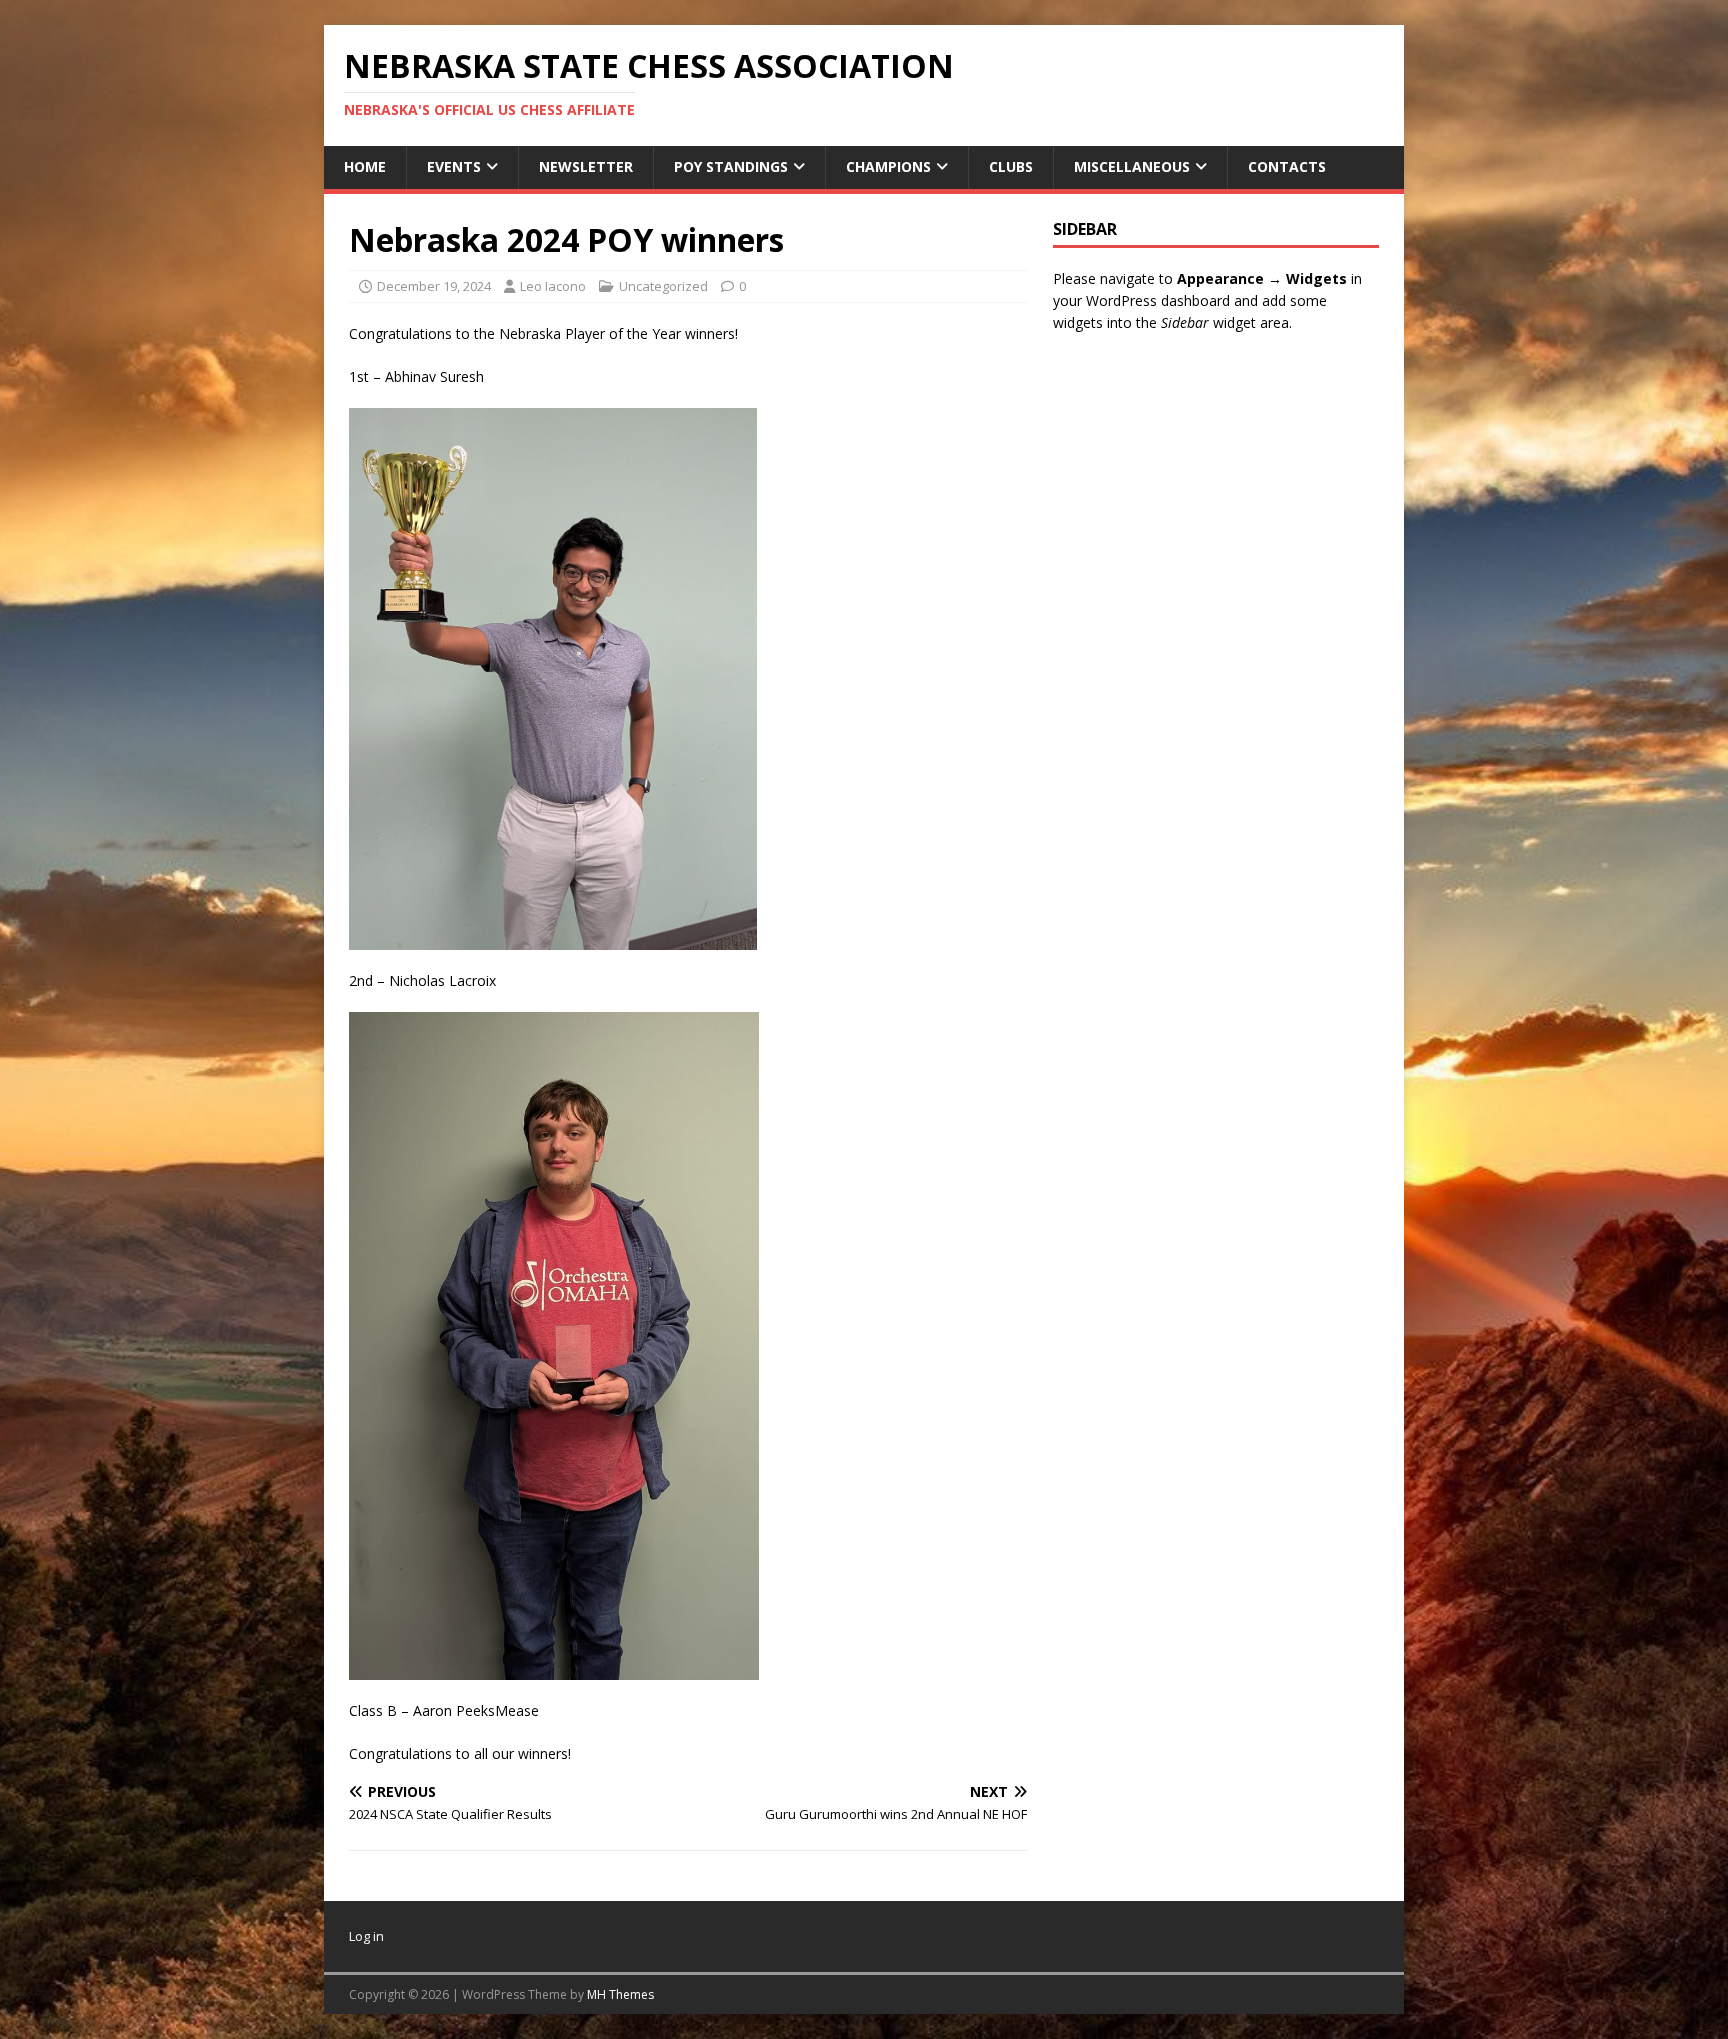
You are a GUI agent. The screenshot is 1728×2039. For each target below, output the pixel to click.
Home (365, 166)
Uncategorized (663, 286)
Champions (888, 166)
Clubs (1011, 166)
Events (454, 166)
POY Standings (731, 166)
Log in (366, 1936)
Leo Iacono (553, 286)
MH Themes (620, 1994)
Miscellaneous (1132, 166)
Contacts (1287, 166)
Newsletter (586, 166)
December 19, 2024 (434, 286)
